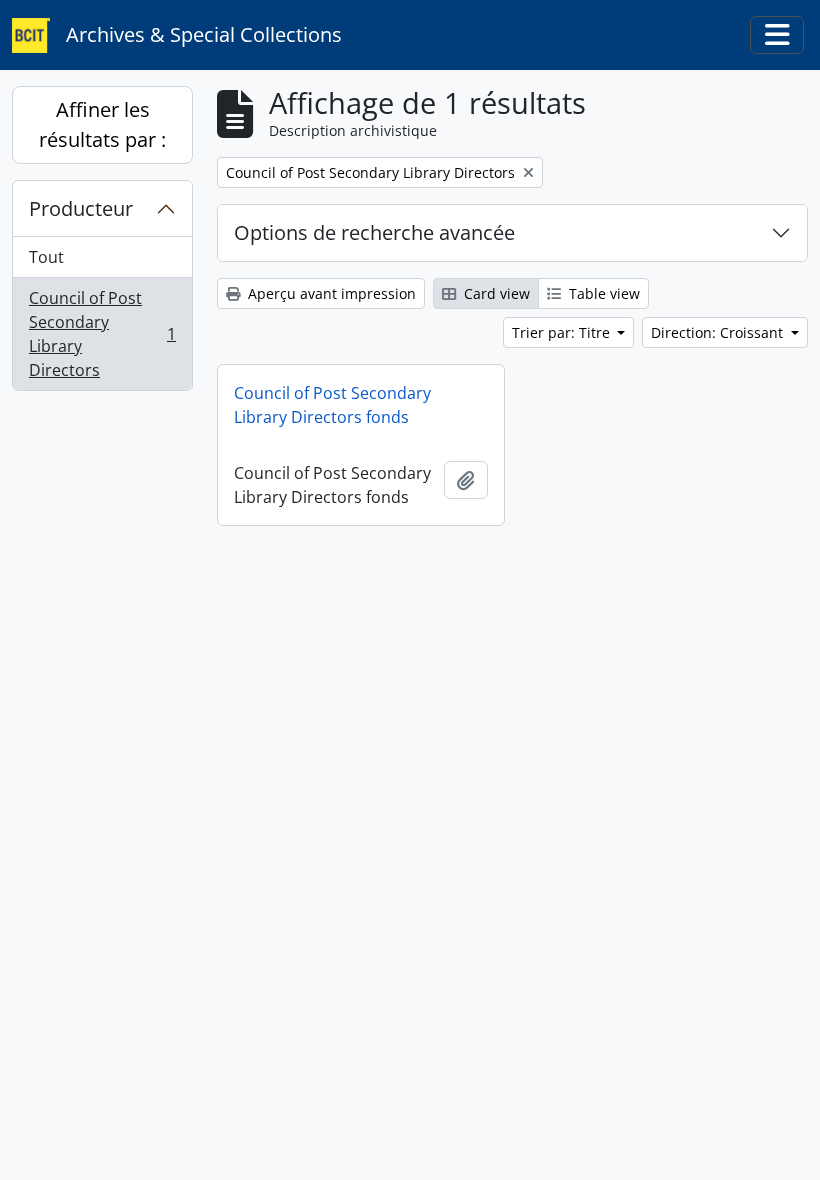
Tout (46, 257)
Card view (495, 293)
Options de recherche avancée (374, 232)
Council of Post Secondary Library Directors (102, 334)
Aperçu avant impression (330, 293)
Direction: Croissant (719, 332)
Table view (602, 293)
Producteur (81, 208)
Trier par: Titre (563, 332)
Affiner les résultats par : (102, 124)
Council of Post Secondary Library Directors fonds (332, 405)
